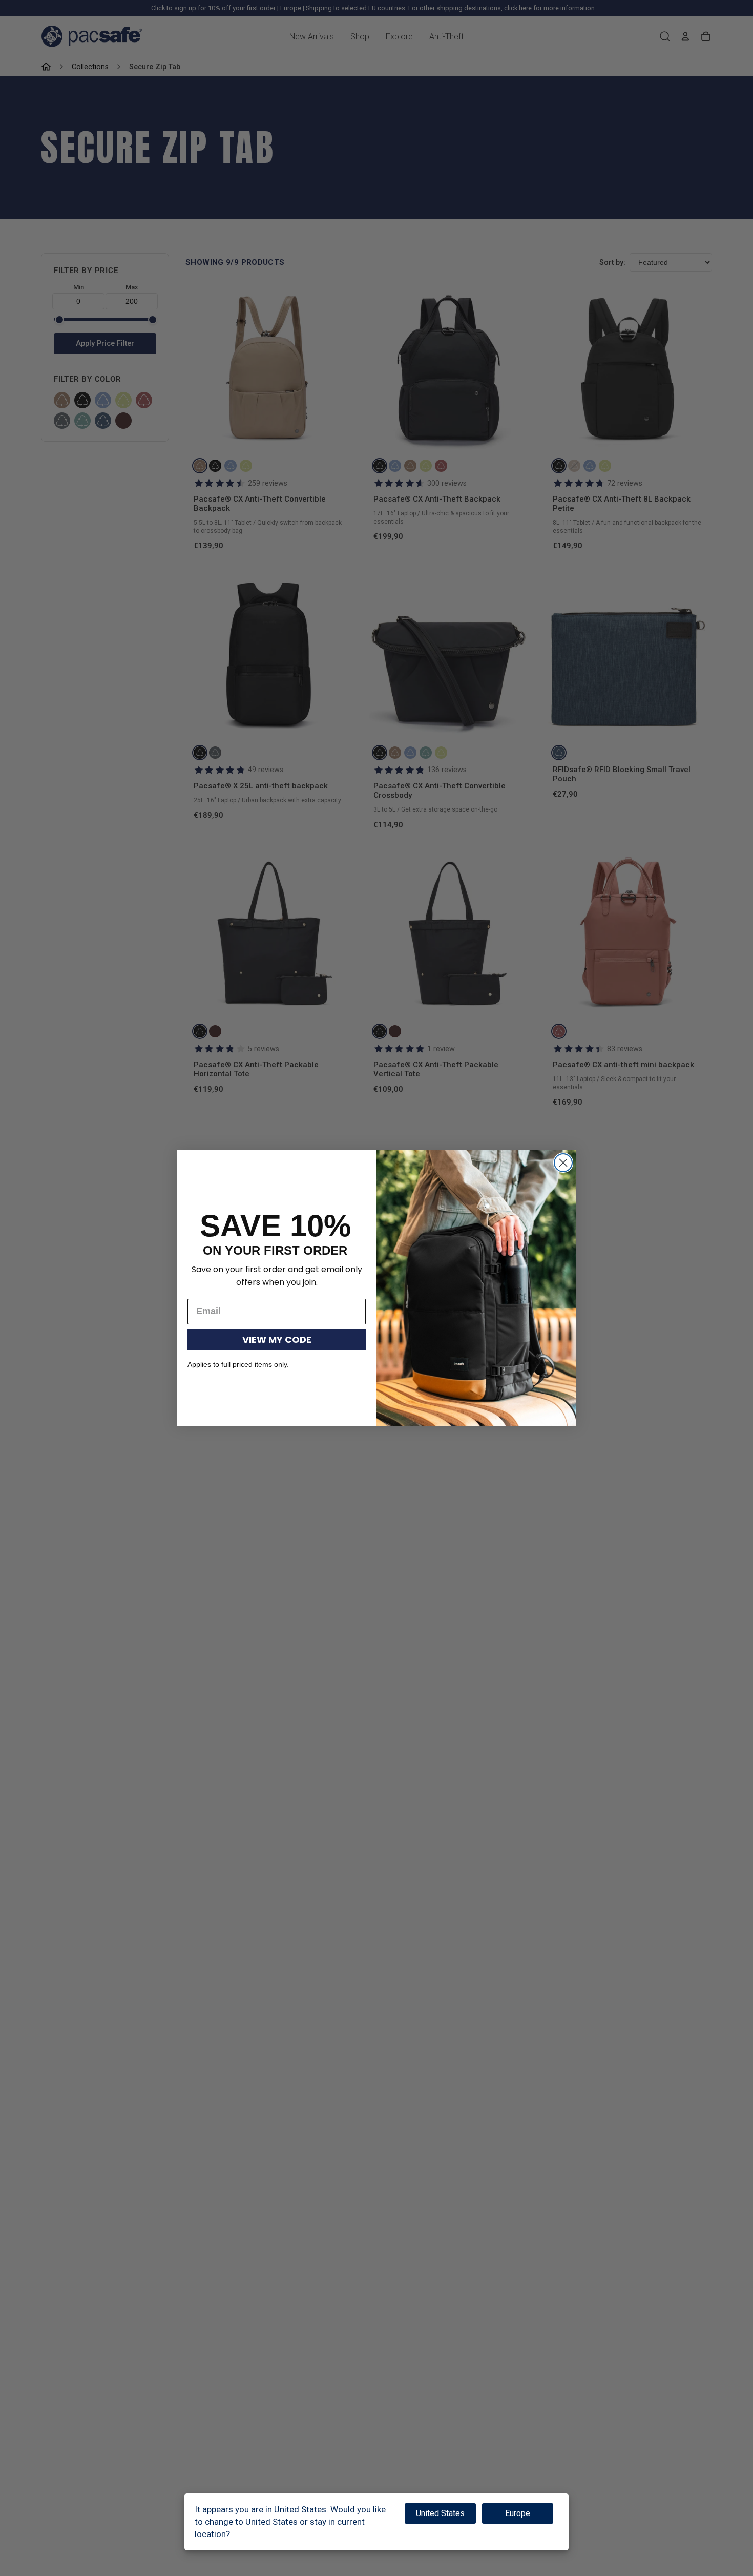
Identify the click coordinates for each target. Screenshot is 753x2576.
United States (440, 2513)
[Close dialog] (563, 1163)
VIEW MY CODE (277, 1339)
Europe (518, 2513)
